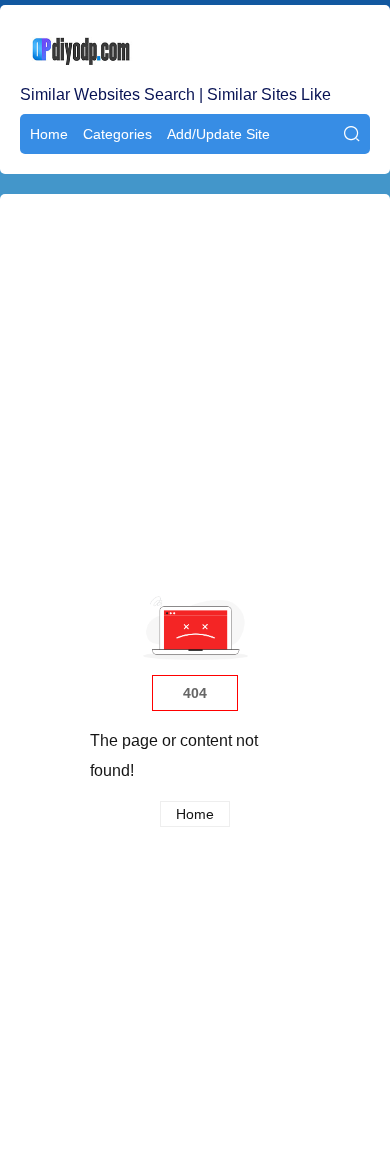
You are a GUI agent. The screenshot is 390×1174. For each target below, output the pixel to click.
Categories (117, 134)
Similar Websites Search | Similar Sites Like (175, 94)
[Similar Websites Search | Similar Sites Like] (195, 50)
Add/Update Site (218, 134)
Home (49, 134)
